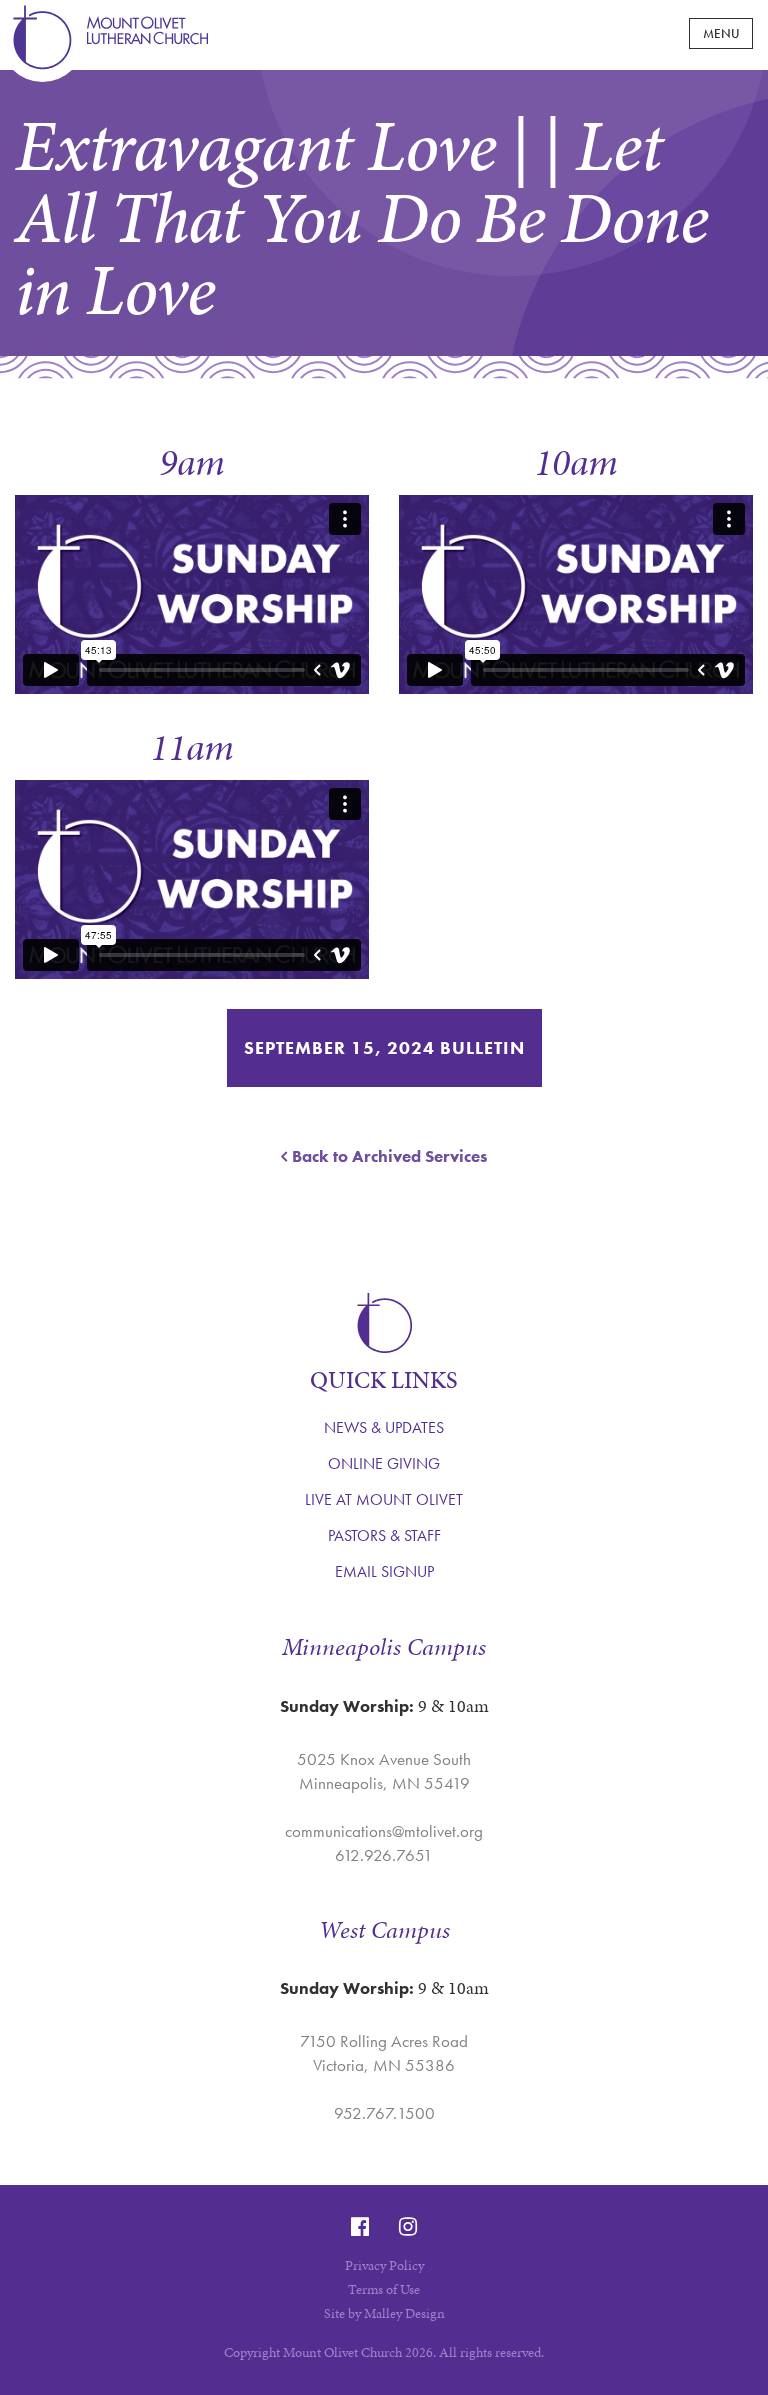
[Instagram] (408, 2226)
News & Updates (384, 1427)
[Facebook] (360, 2226)
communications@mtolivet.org (384, 1831)
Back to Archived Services (389, 1156)
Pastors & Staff (384, 1535)
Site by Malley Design (384, 2313)
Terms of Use (384, 2289)
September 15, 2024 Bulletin (384, 1047)
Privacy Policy (384, 2265)
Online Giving (384, 1463)
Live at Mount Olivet (384, 1499)
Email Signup (384, 1571)
